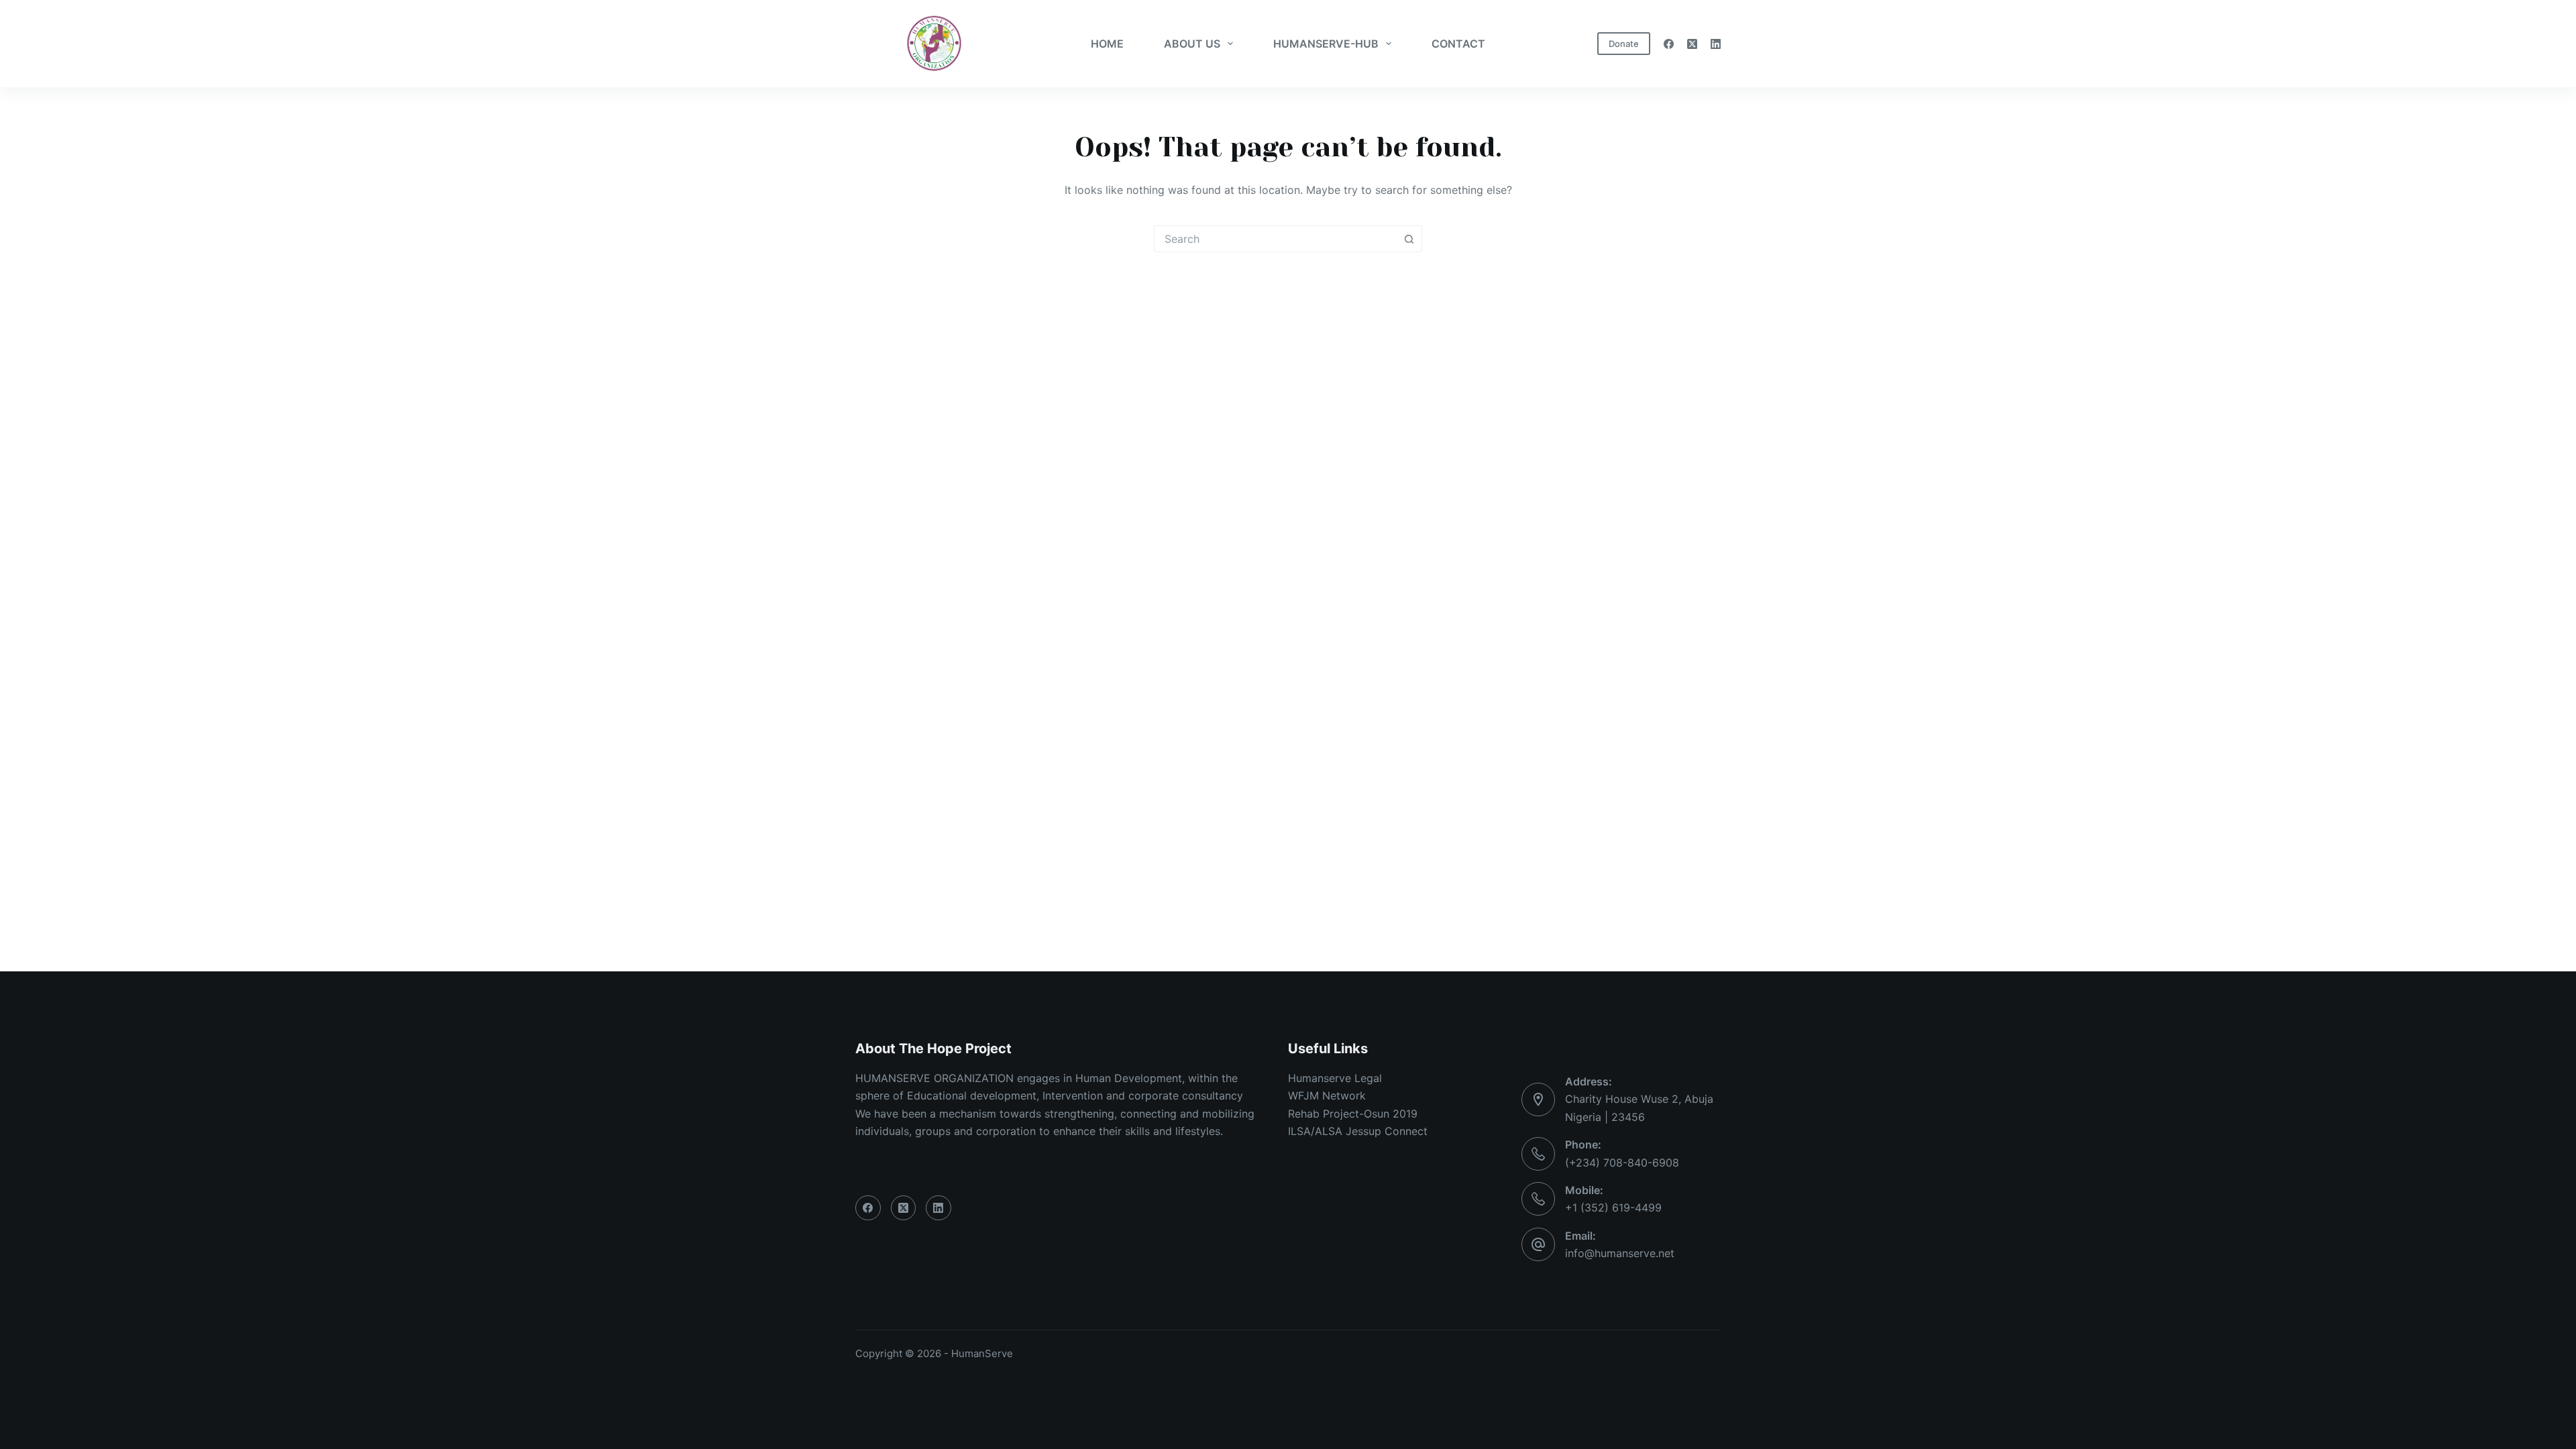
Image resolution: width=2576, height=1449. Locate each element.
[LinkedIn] (1716, 44)
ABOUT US (1192, 44)
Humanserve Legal (1335, 1078)
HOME (1107, 44)
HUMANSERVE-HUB (1326, 44)
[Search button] (1409, 239)
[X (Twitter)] (1692, 44)
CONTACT (1458, 44)
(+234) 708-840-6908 (1622, 1163)
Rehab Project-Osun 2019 (1353, 1114)
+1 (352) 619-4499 (1613, 1207)
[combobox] (1275, 239)
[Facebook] (1669, 44)
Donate (1624, 44)
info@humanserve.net (1620, 1253)
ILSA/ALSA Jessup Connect (1358, 1131)
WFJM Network (1327, 1095)
